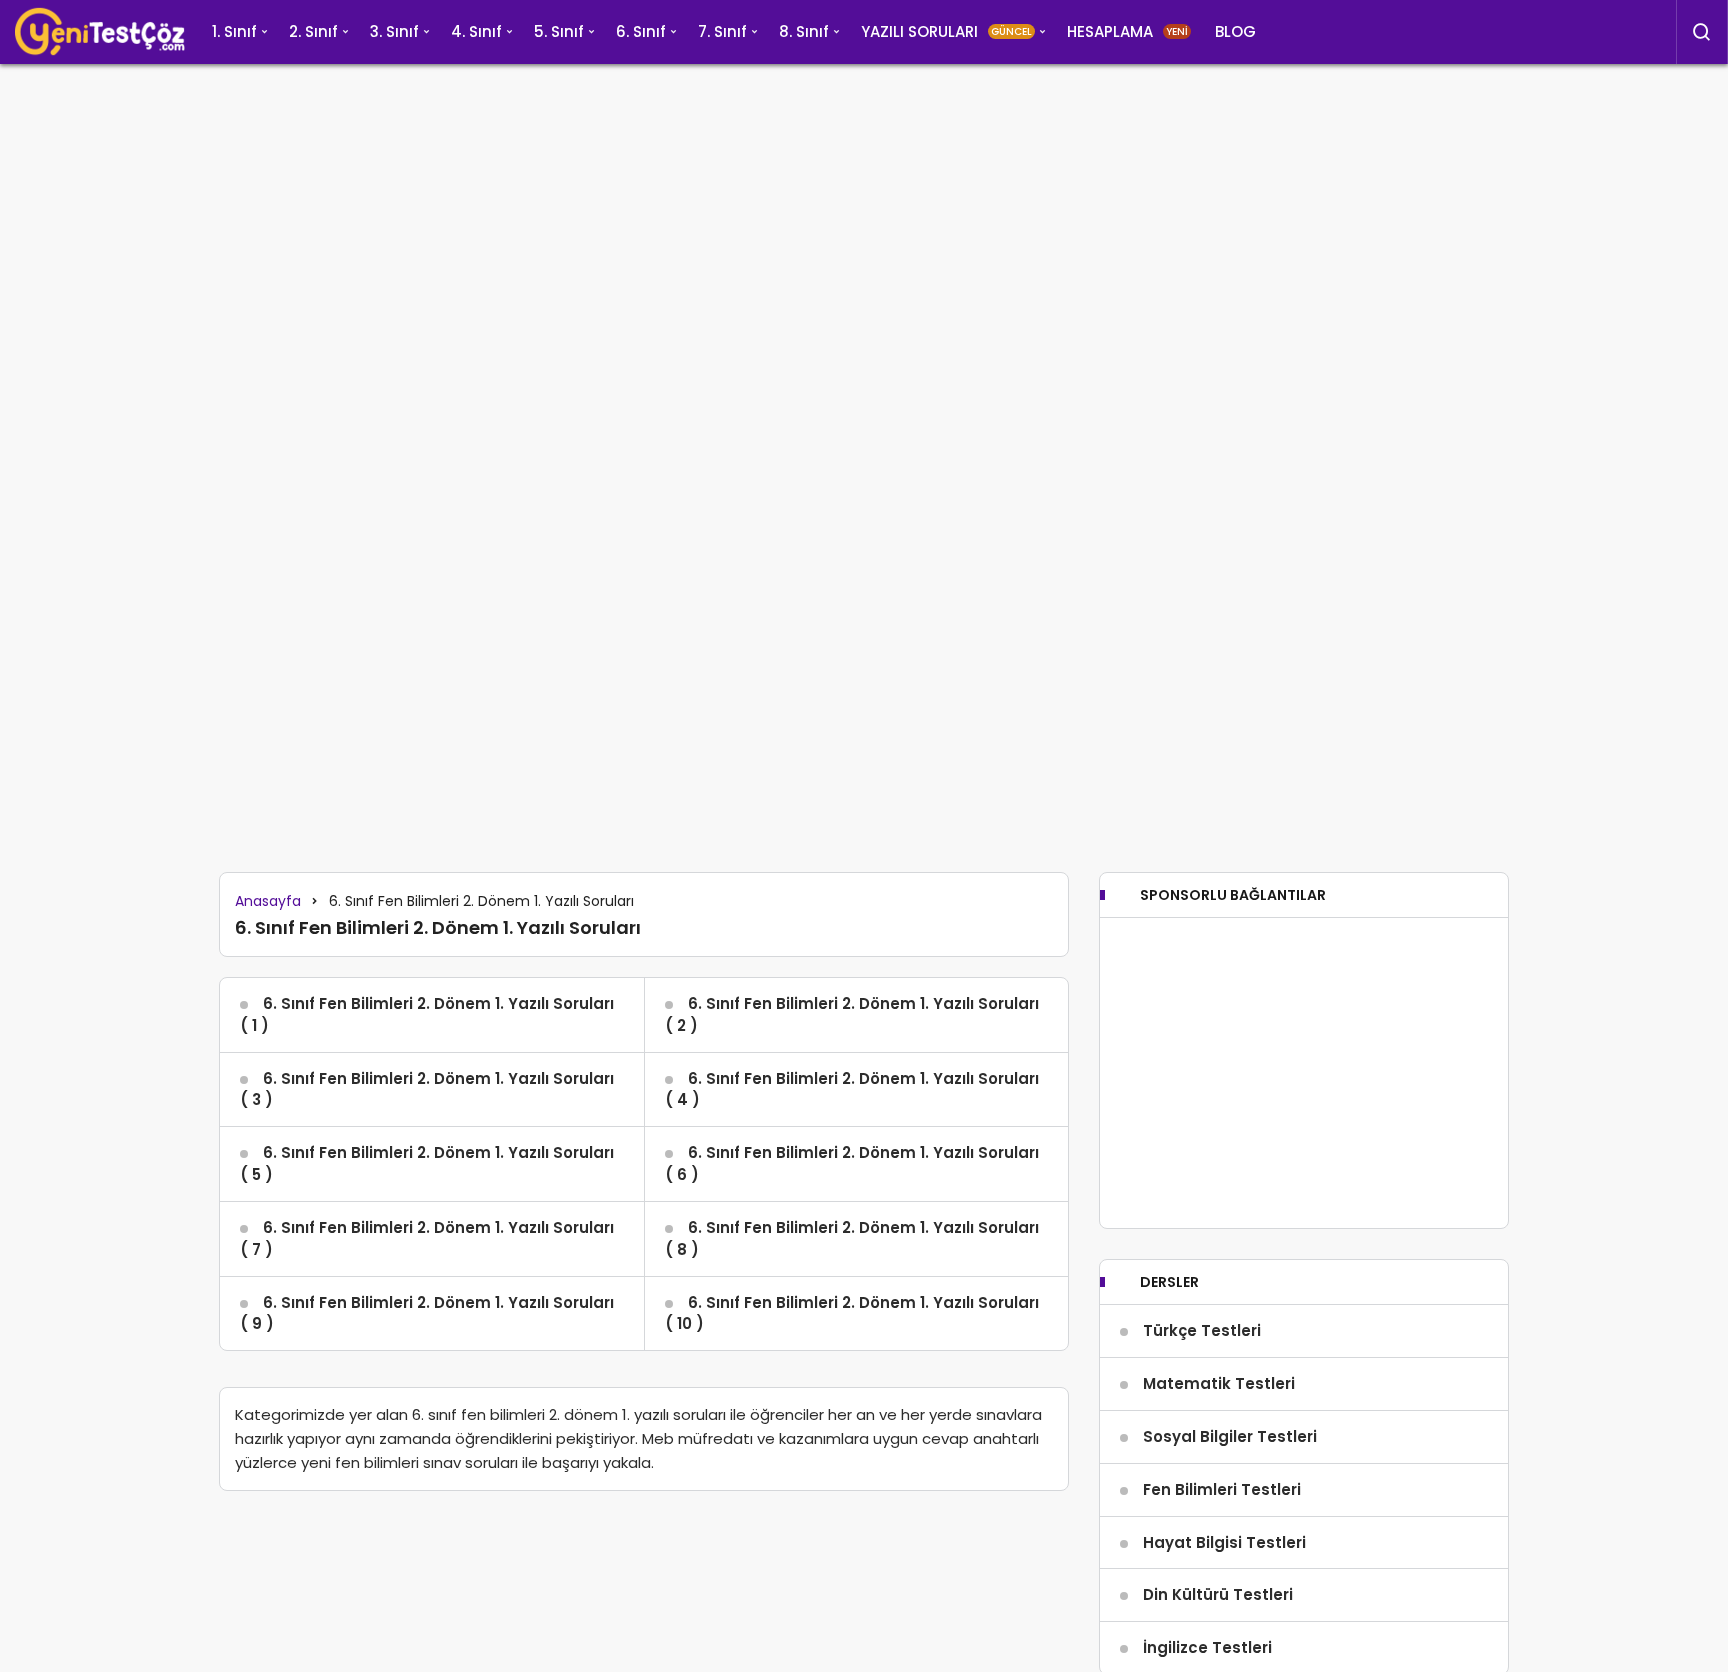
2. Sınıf (313, 31)
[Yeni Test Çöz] (100, 32)
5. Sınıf (559, 31)
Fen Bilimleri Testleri (1222, 1489)
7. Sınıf (722, 31)
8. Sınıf (804, 31)
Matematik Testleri (1219, 1383)
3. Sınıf (394, 31)
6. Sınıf (641, 31)
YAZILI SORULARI (946, 31)
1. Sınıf (234, 31)
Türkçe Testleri (1202, 1330)
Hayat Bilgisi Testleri (1224, 1542)
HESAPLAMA (1127, 31)
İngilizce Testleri (1207, 1647)
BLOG (1235, 31)
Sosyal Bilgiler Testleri (1230, 1436)
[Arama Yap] (1702, 32)
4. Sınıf (476, 31)
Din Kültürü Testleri (1218, 1594)
